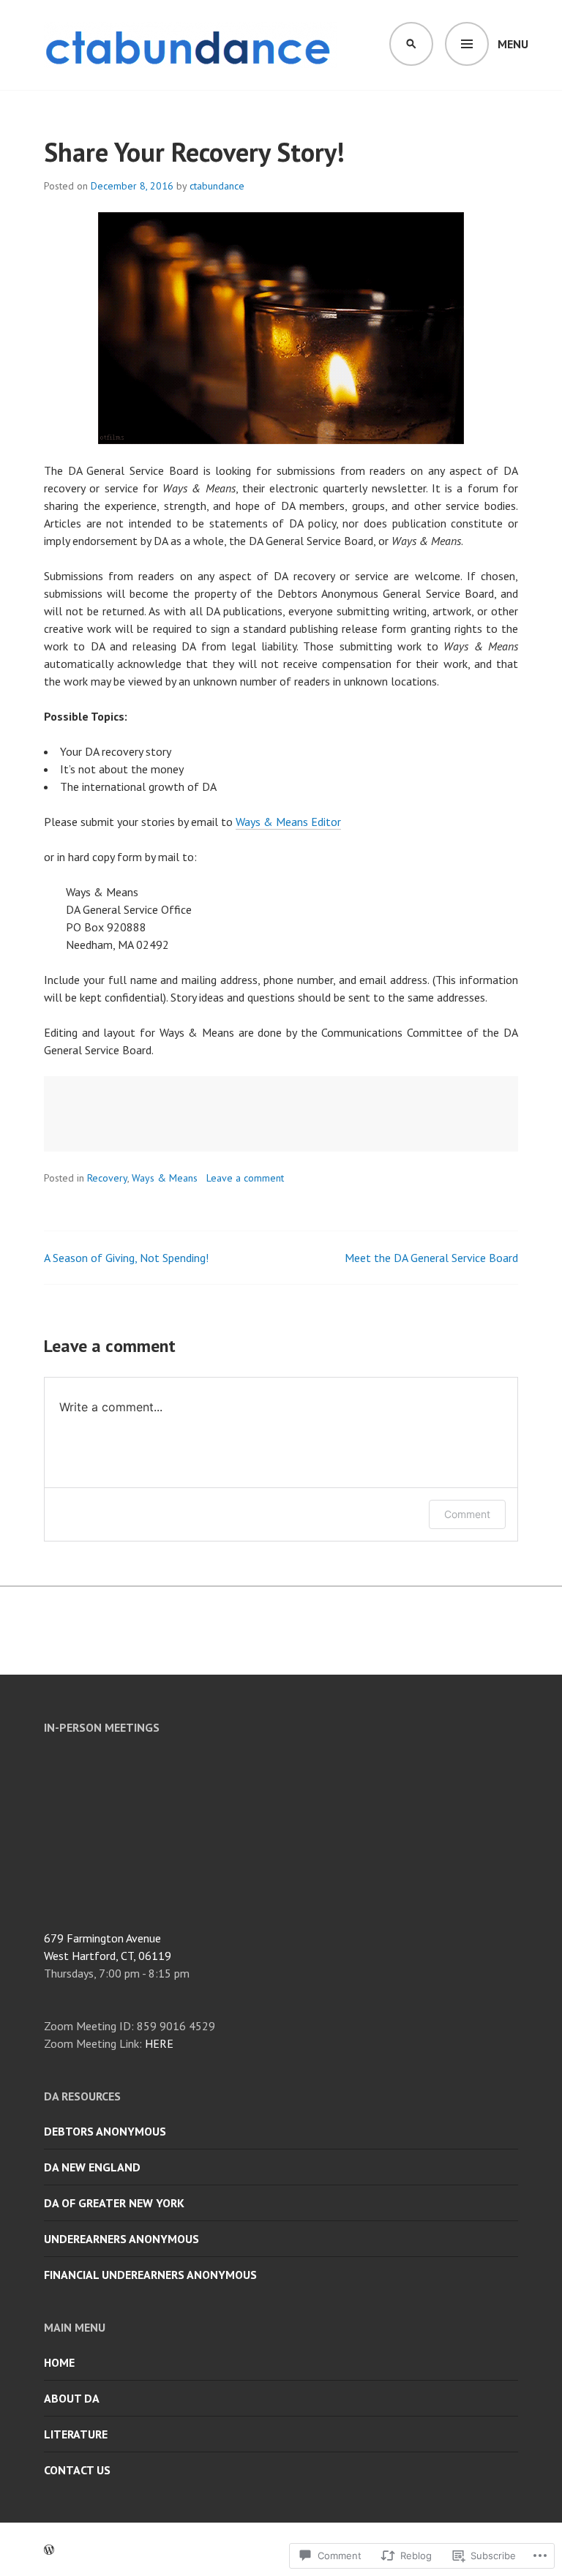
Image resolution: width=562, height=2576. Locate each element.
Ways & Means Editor (288, 822)
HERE (159, 2043)
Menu (513, 44)
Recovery (107, 1178)
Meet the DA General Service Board (431, 1258)
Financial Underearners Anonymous (150, 2275)
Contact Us (77, 2470)
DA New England (92, 2167)
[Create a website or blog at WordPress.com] (49, 2550)
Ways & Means (165, 1178)
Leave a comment (245, 1178)
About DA (72, 2398)
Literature (76, 2434)
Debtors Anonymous (105, 2131)
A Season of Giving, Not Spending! (126, 1258)
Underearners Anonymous (121, 2239)
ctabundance (217, 186)
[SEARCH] (411, 44)
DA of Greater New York (114, 2203)
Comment (467, 1514)
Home (59, 2362)
